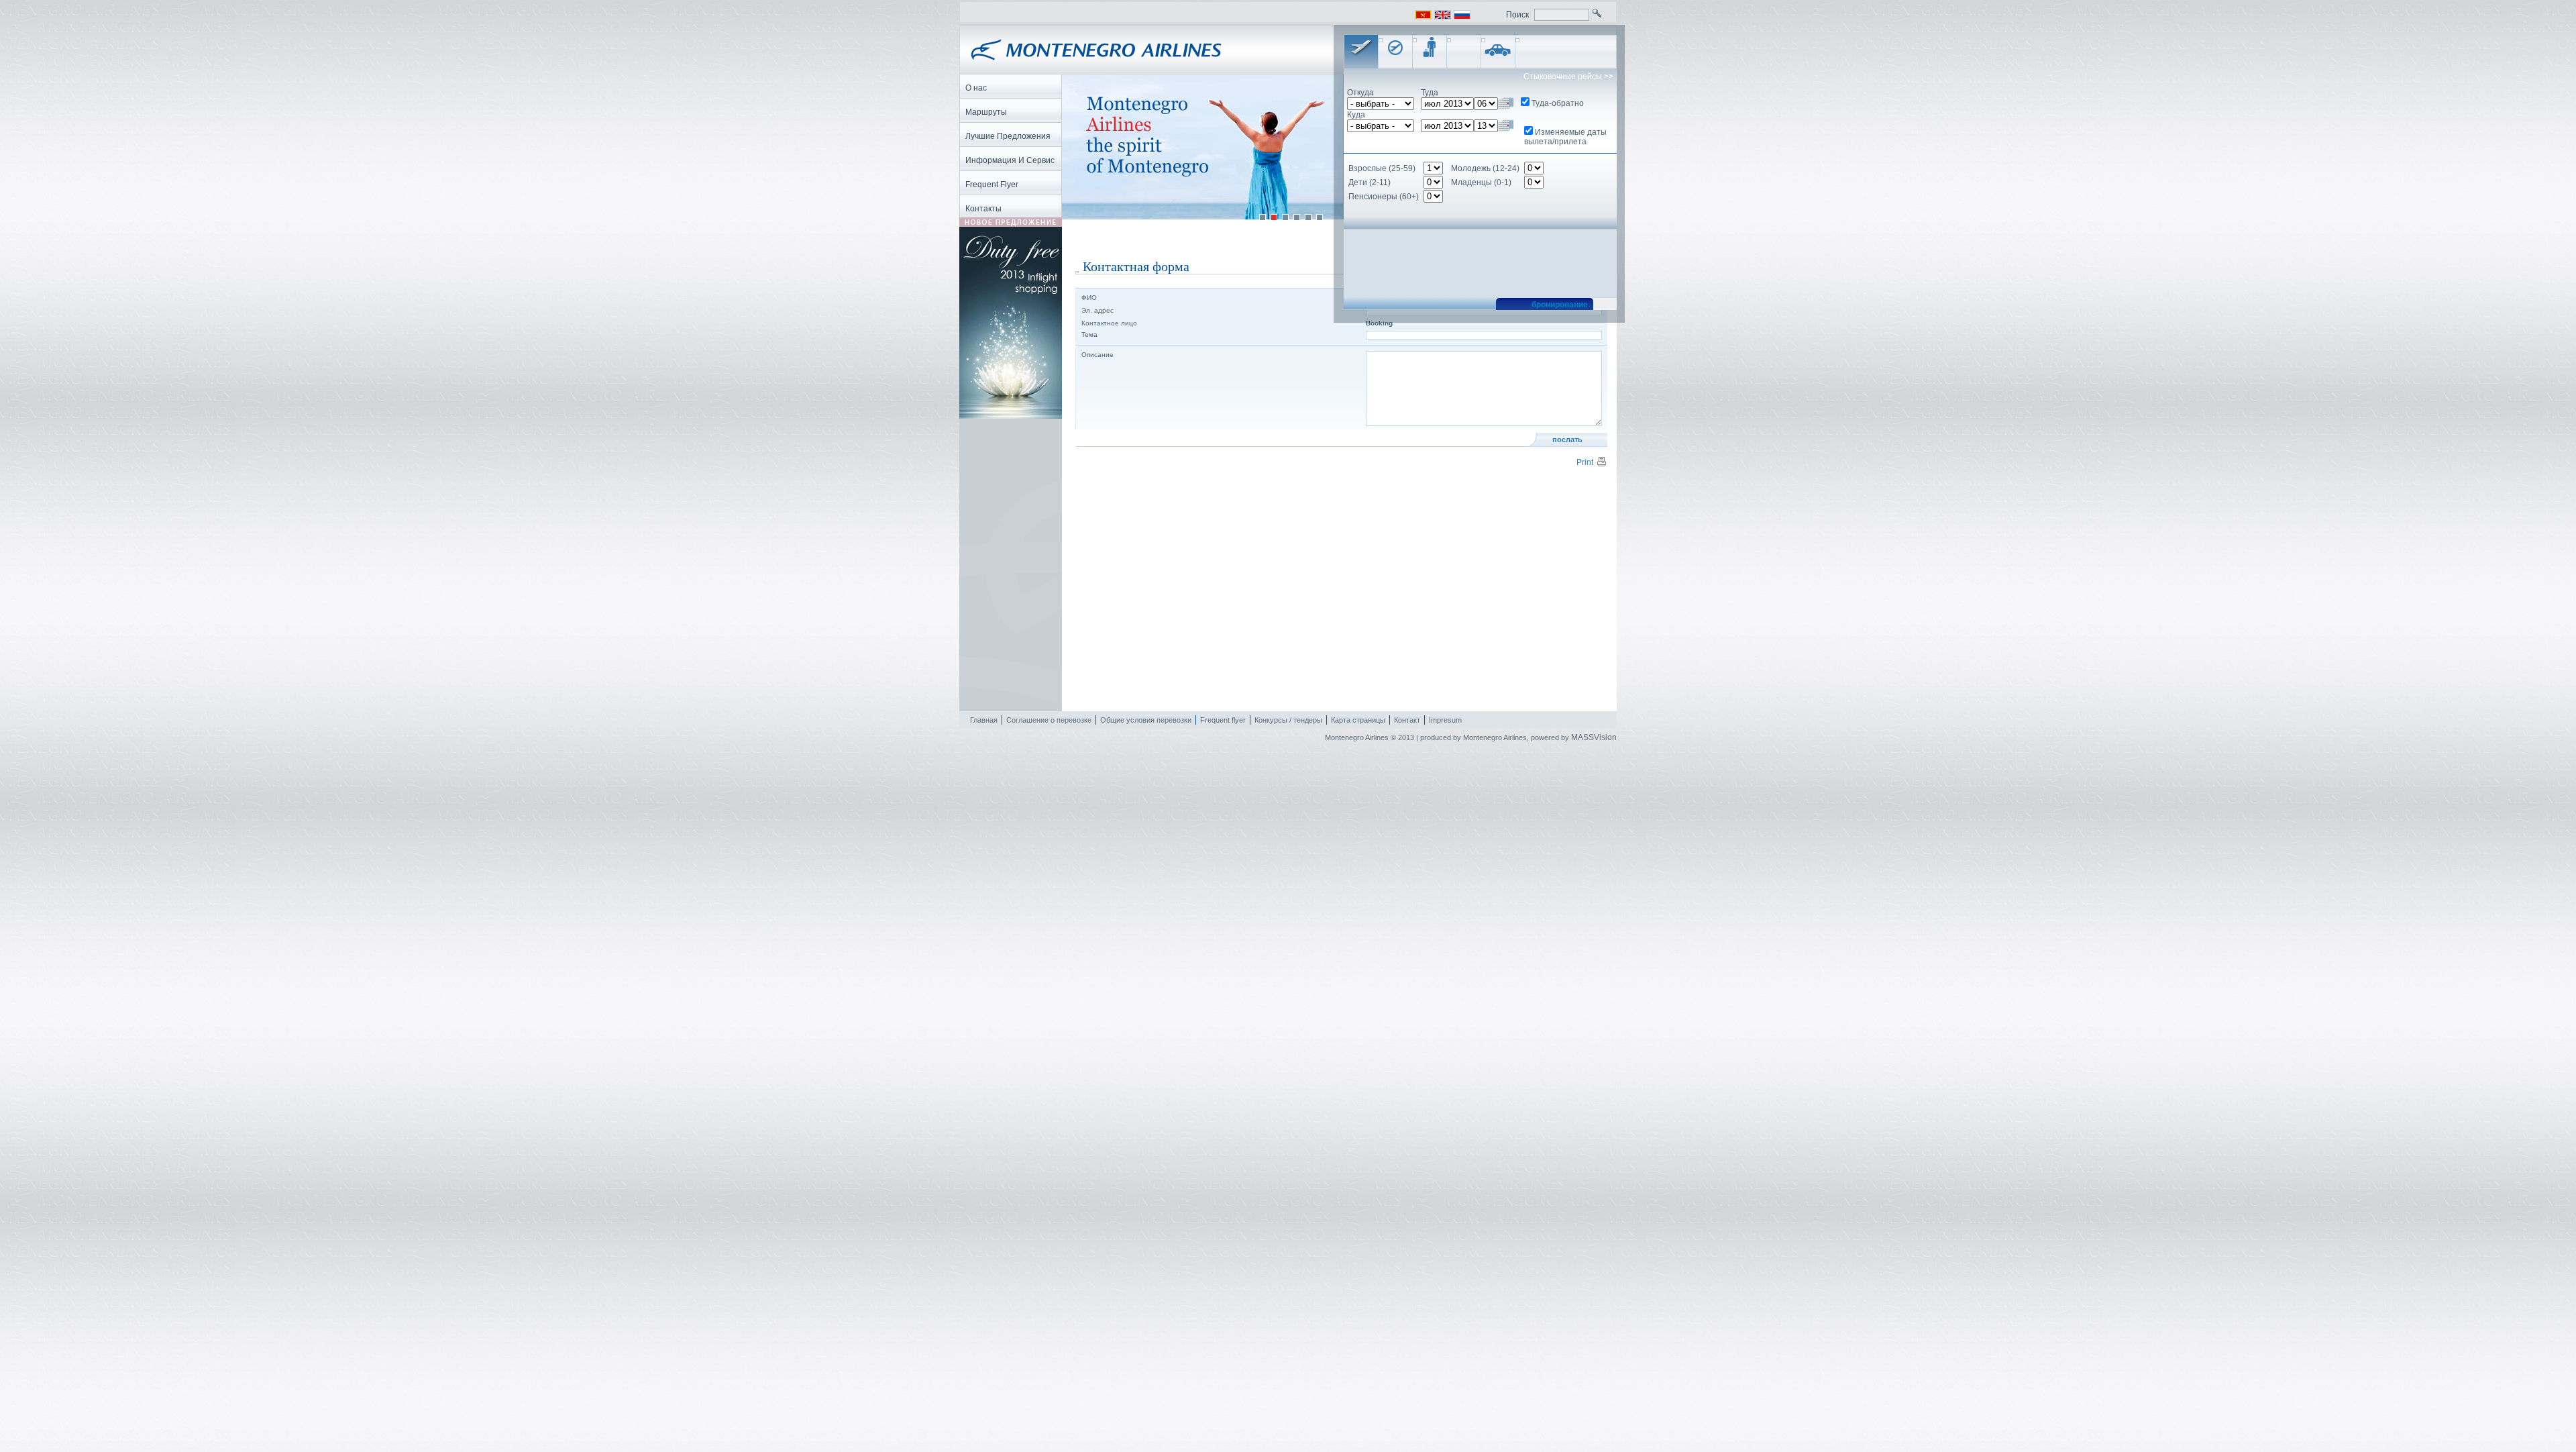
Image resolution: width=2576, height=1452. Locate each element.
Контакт (1407, 720)
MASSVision (1594, 737)
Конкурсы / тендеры (1288, 720)
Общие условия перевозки (1146, 720)
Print (1585, 462)
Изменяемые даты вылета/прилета (1565, 137)
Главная (984, 720)
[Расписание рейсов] (1395, 52)
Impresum (1445, 720)
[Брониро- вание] (1361, 52)
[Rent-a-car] (1498, 52)
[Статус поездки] (1430, 52)
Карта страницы (1358, 720)
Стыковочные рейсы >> (1568, 76)
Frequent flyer (1223, 720)
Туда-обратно (1558, 103)
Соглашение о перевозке (1049, 720)
